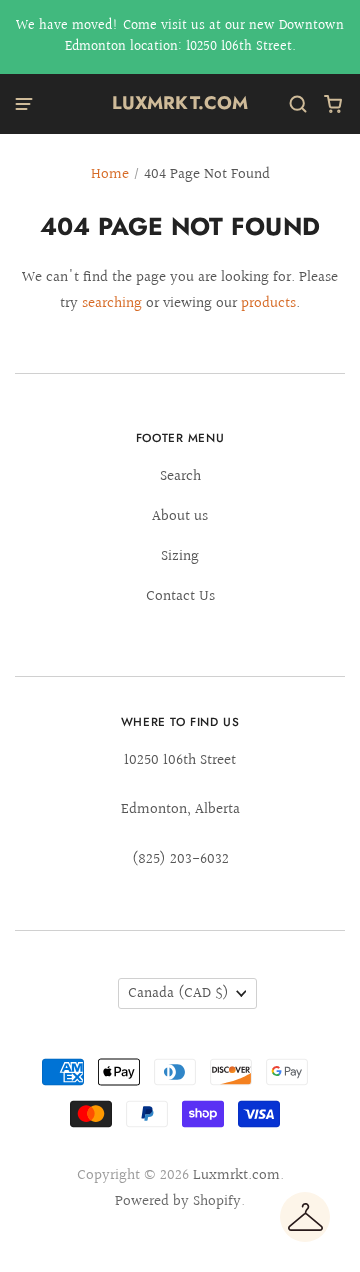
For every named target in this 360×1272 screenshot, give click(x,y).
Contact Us (180, 596)
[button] (305, 1217)
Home (110, 174)
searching (112, 303)
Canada (178, 993)
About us (180, 516)
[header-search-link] (298, 104)
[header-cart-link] (333, 104)
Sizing (180, 556)
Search (180, 476)
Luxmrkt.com (180, 103)
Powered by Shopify (178, 1201)
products (268, 303)
